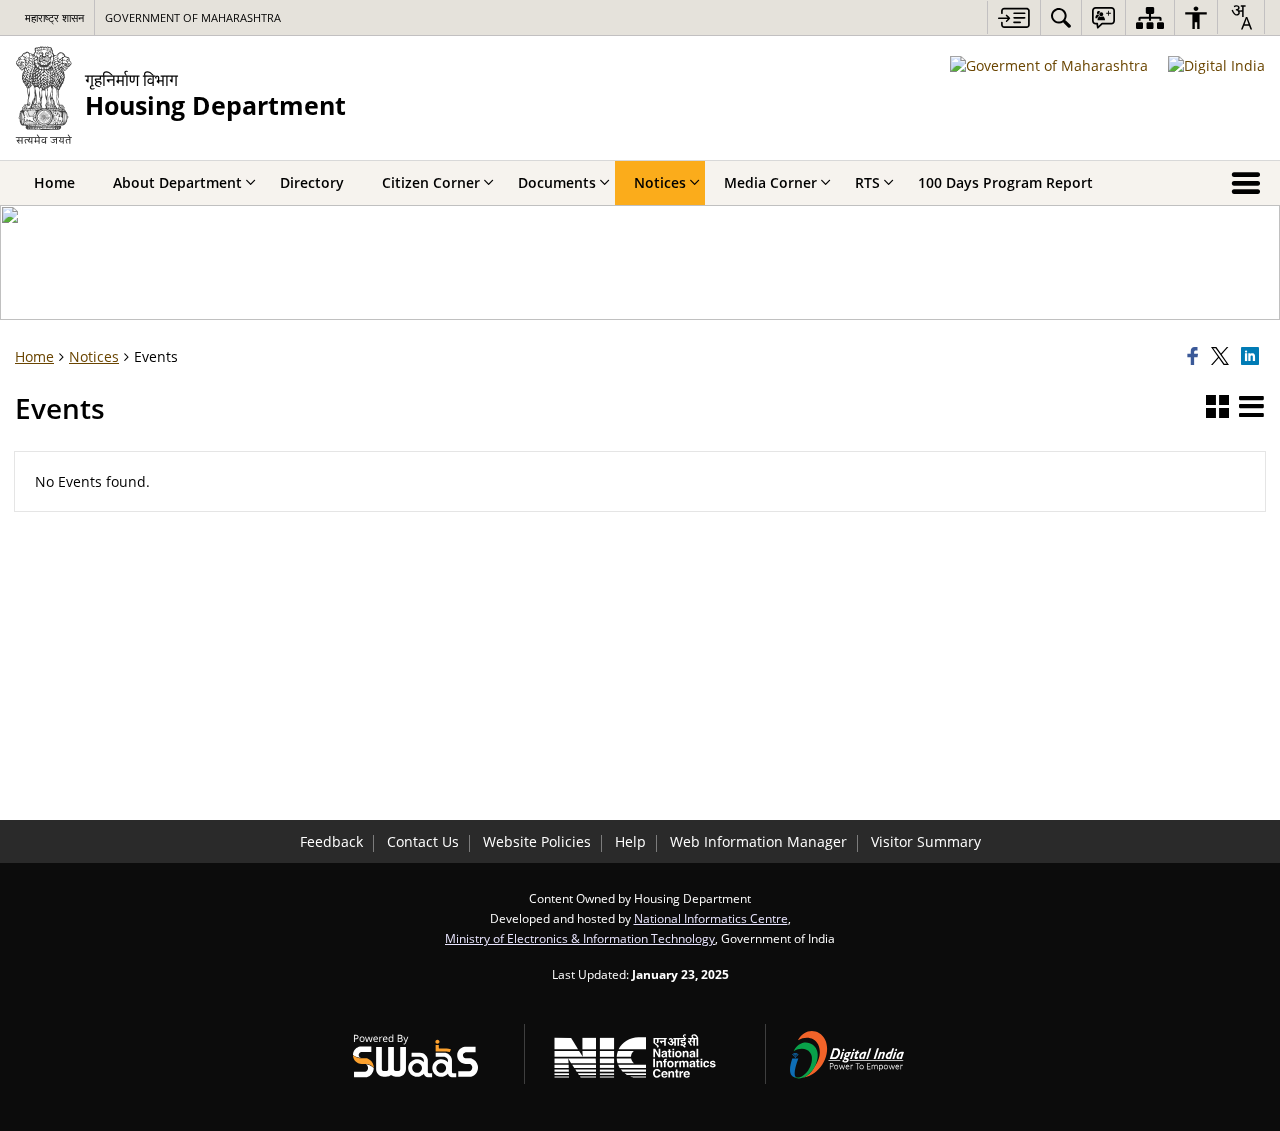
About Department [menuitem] (177, 182)
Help (630, 841)
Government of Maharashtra (193, 17)
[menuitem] (1061, 17)
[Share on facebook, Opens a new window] (1196, 357)
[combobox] (1241, 17)
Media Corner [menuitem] (770, 182)
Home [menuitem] (54, 182)
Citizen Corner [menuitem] (431, 182)
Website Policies (537, 841)
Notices (94, 356)
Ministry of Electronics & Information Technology (580, 938)
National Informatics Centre (711, 918)
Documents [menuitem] (557, 182)
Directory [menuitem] (312, 182)
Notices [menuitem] (660, 182)
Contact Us (423, 841)
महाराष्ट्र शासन (54, 17)
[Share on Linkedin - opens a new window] (1253, 357)
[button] (1217, 408)
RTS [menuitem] (867, 182)
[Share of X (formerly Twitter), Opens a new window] (1223, 357)
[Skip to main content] (1013, 17)
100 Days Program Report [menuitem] (1005, 182)
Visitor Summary (926, 841)
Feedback (331, 841)
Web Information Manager (758, 841)
